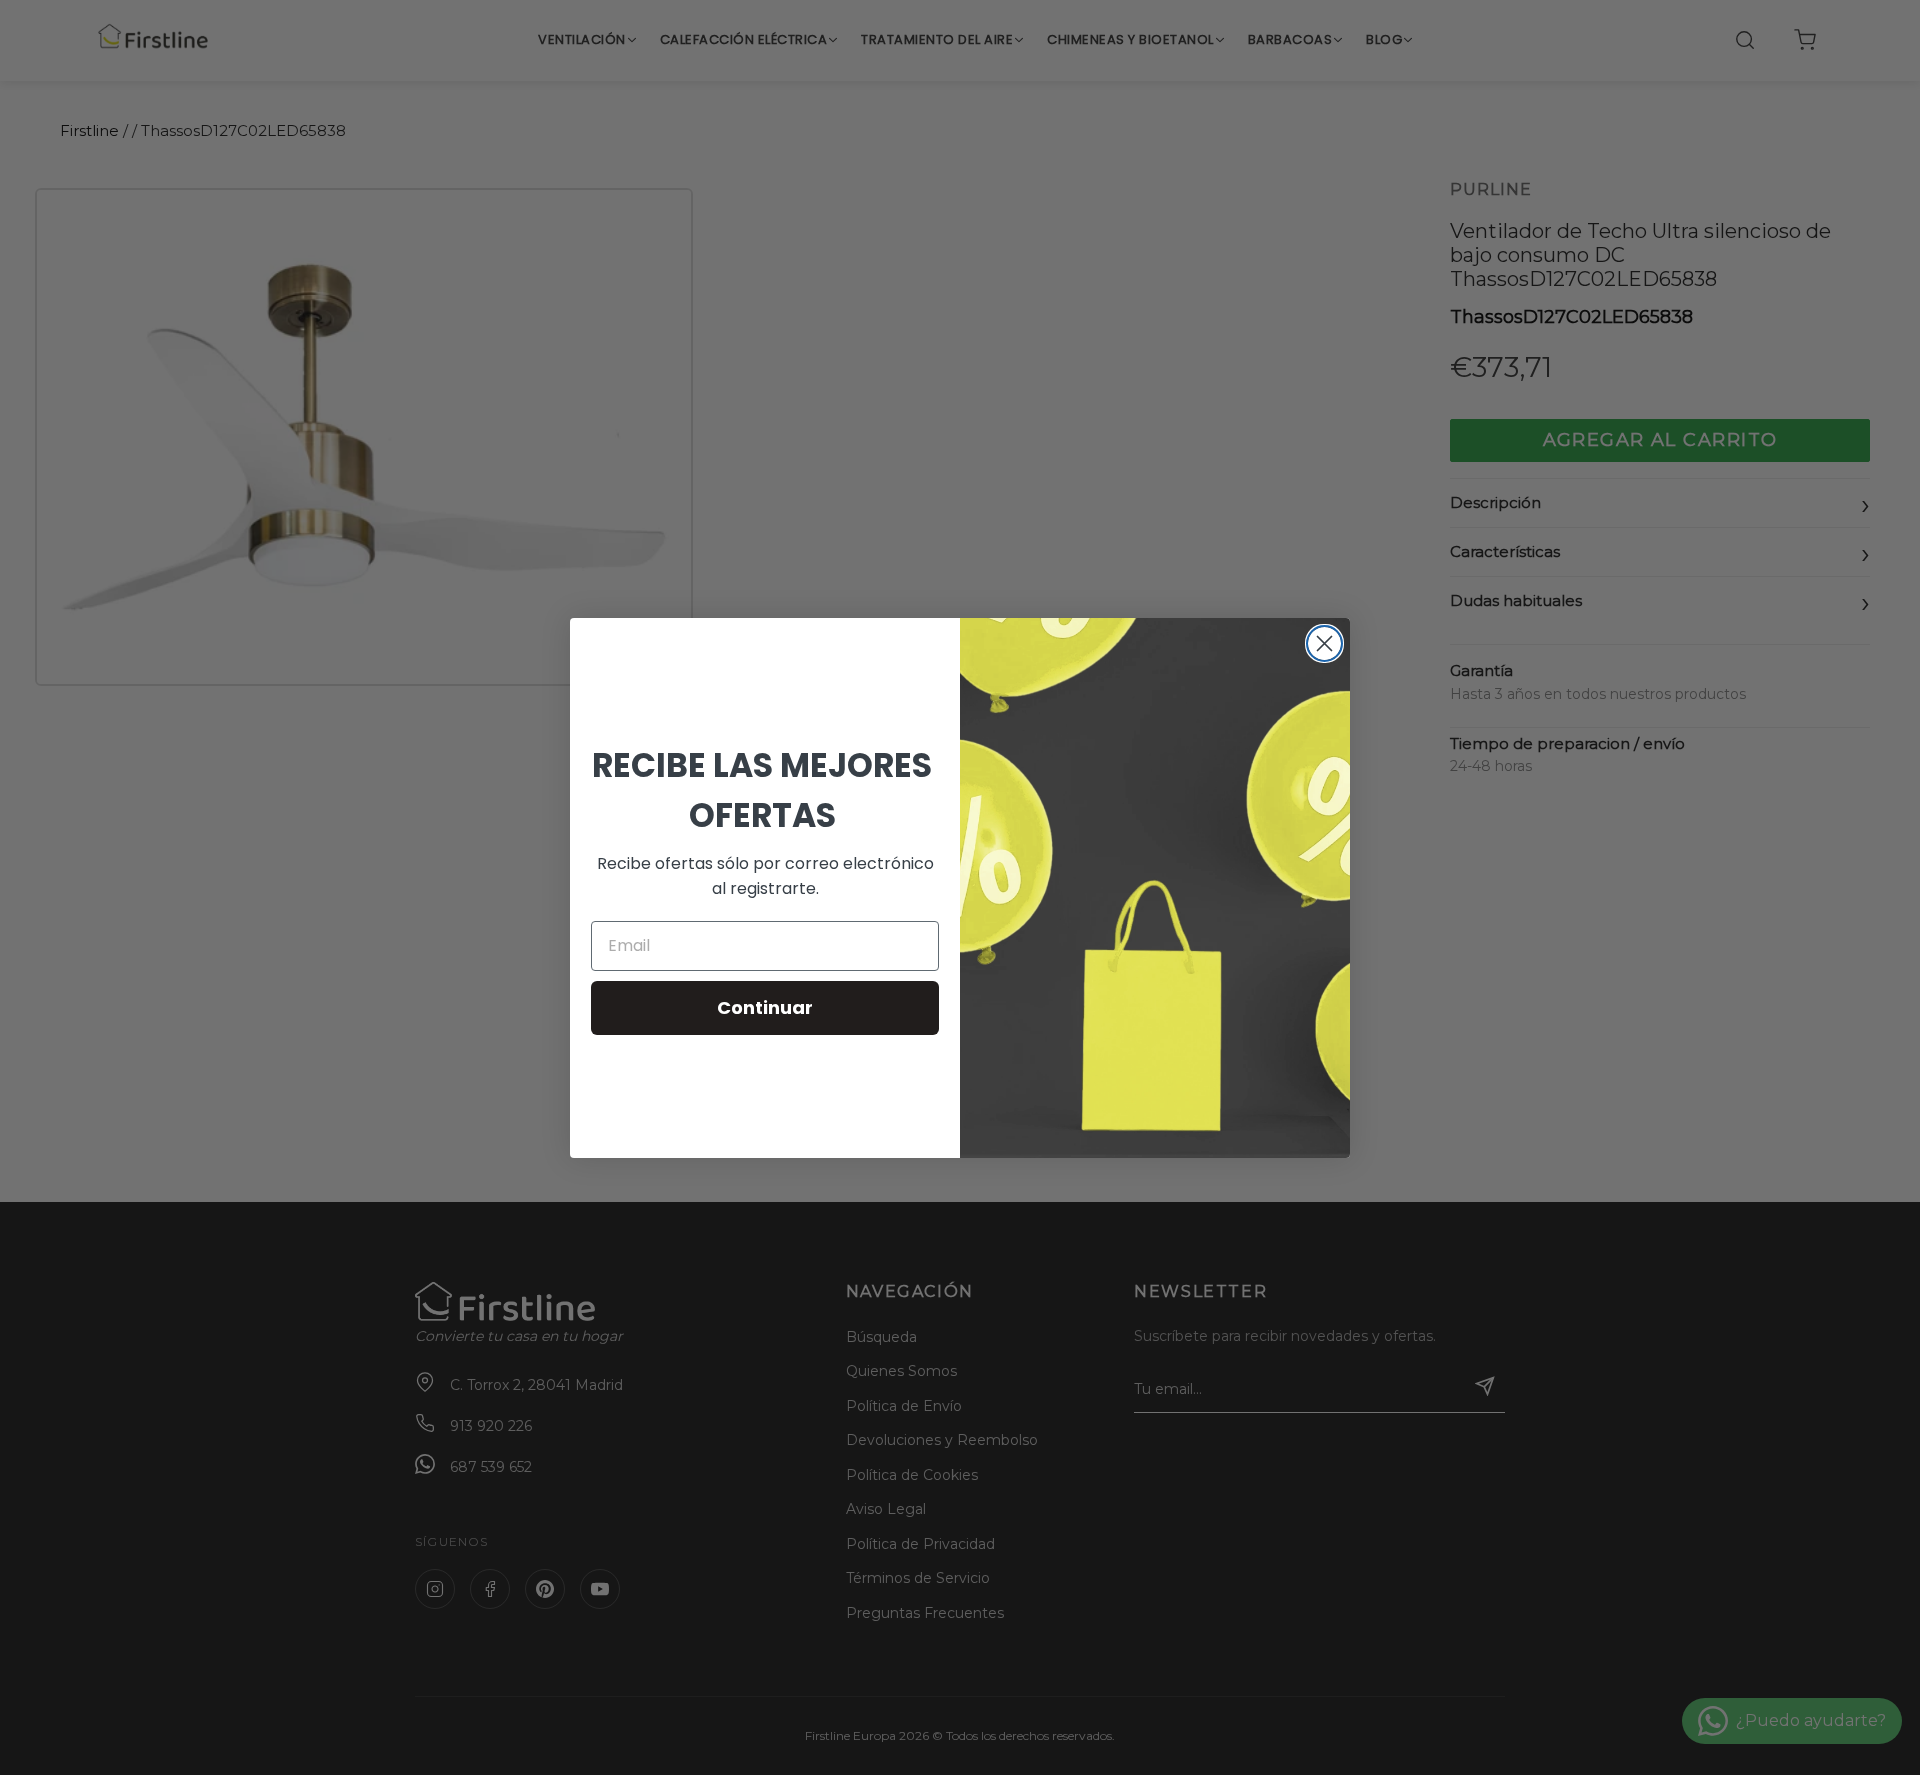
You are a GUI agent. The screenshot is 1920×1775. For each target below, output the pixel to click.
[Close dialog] (1324, 643)
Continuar (765, 1007)
